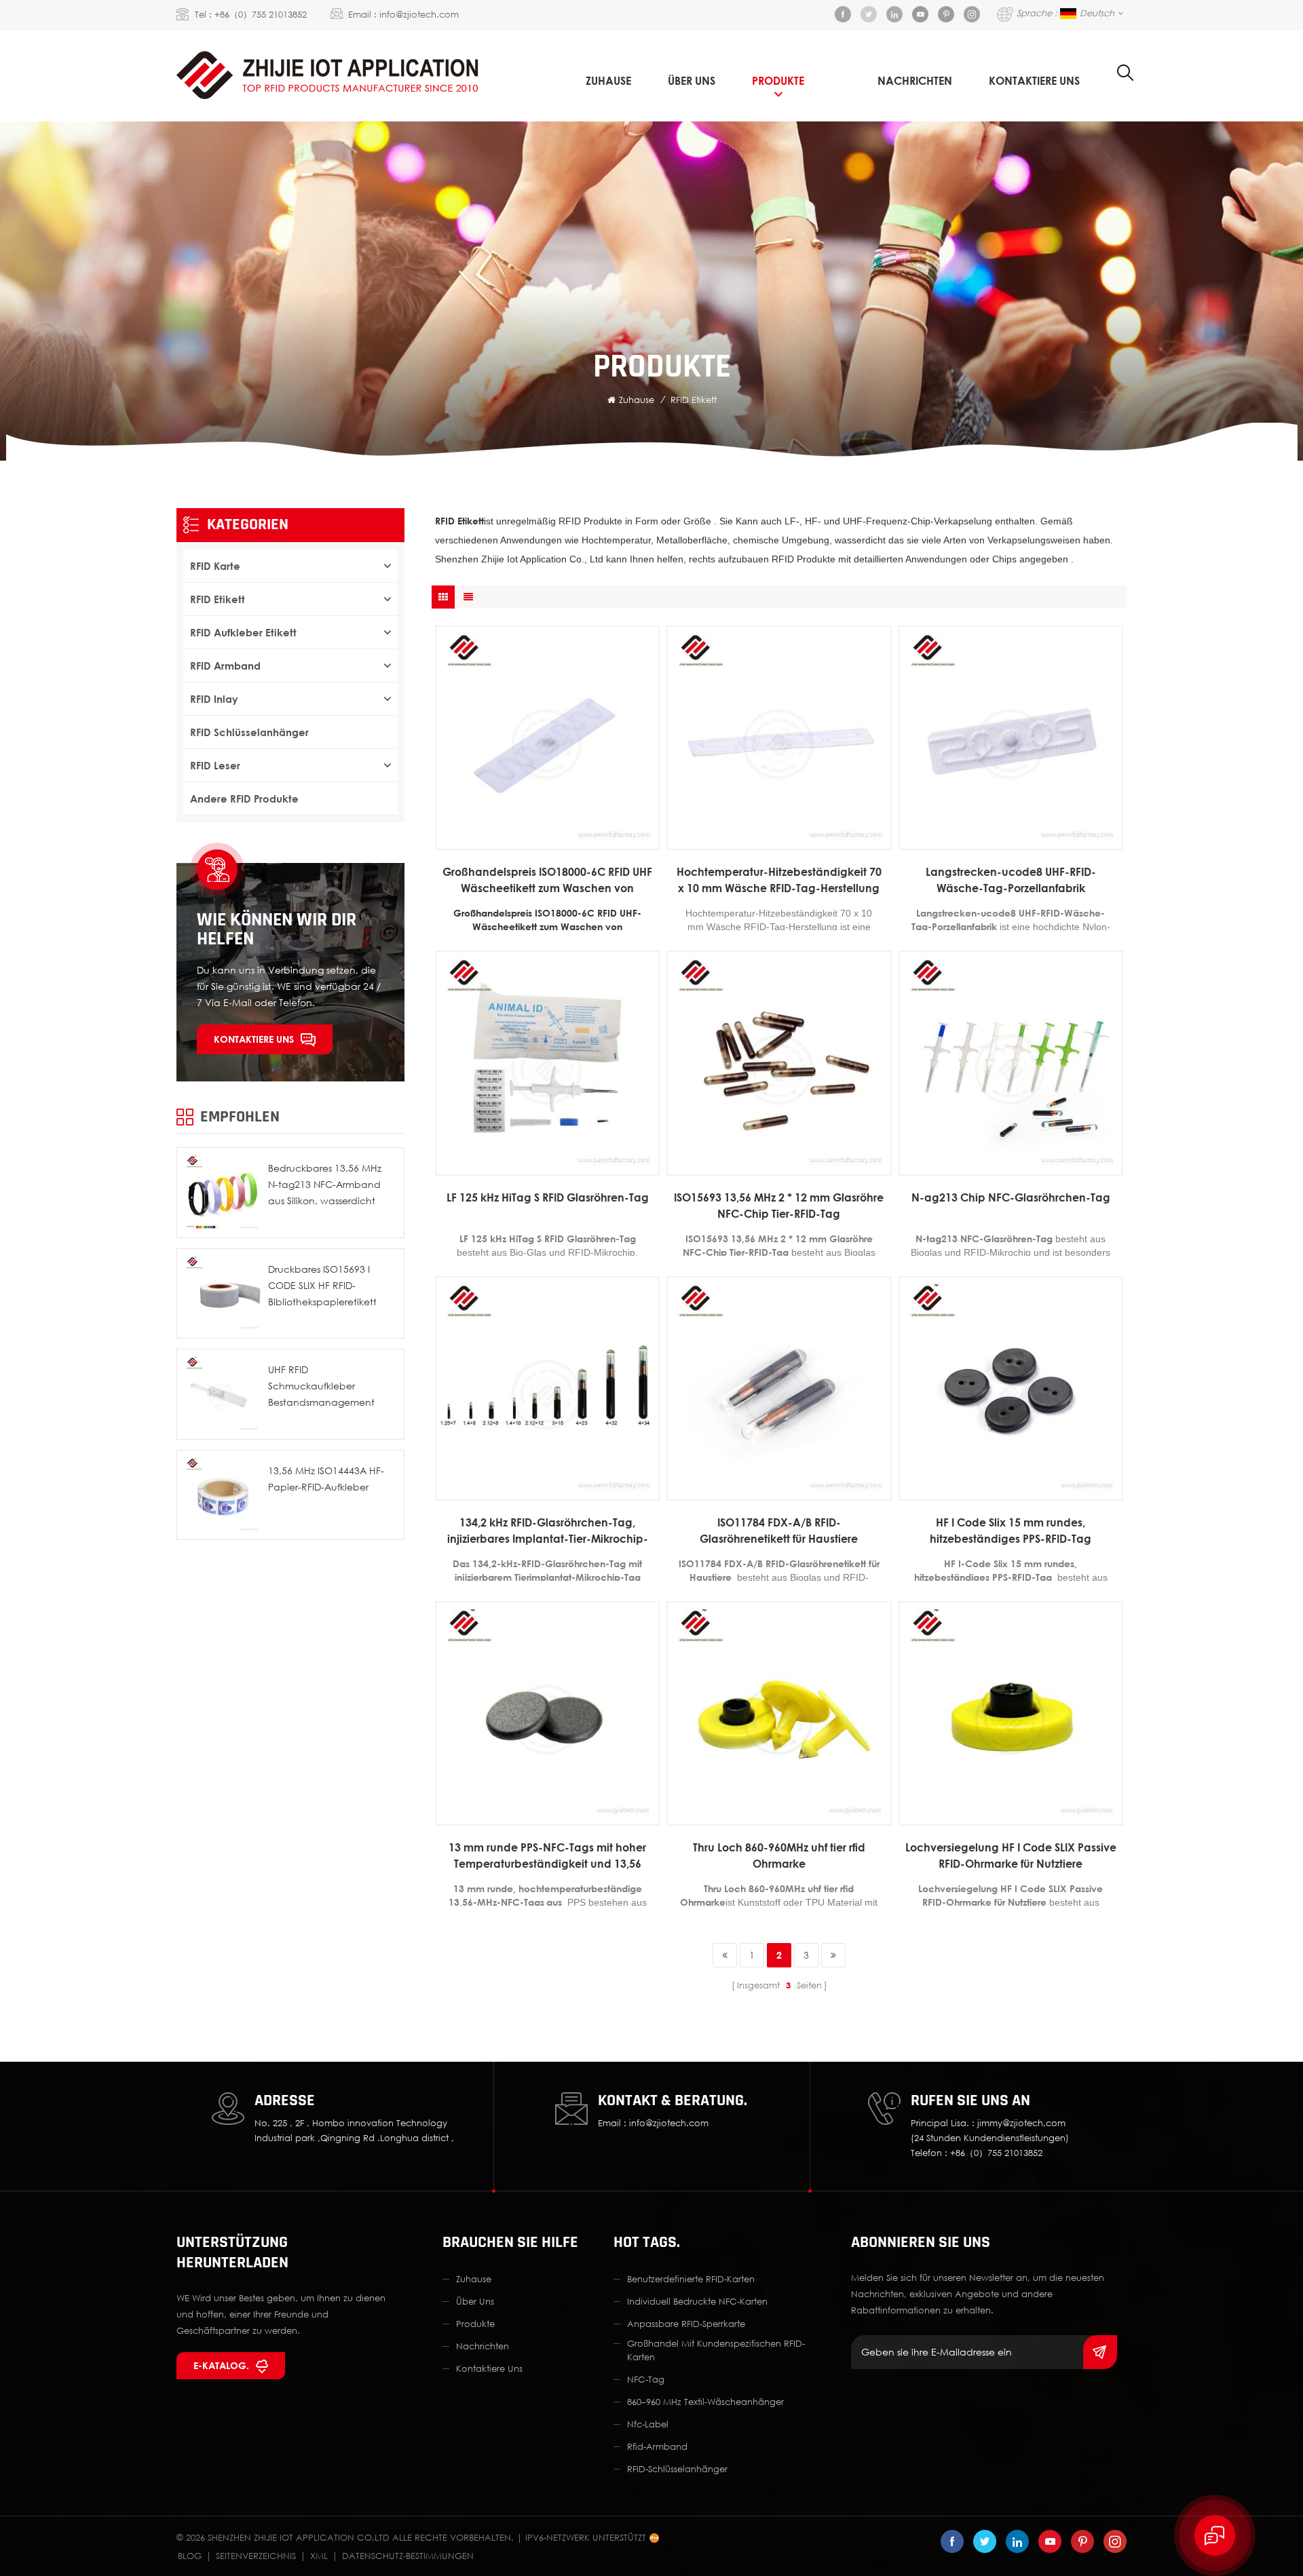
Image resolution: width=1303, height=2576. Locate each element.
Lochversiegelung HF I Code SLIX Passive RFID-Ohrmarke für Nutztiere (1011, 1856)
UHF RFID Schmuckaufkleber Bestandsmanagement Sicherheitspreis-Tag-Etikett (329, 1387)
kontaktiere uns (1034, 81)
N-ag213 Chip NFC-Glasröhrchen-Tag (1011, 1197)
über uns (692, 81)
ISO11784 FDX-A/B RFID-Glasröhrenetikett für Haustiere (779, 1531)
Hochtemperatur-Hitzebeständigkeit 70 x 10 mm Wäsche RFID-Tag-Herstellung (779, 880)
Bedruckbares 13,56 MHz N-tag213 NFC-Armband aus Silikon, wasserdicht (325, 1184)
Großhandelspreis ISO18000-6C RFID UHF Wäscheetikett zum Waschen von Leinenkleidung (547, 881)
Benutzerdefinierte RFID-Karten (691, 2279)
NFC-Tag (646, 2379)
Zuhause (608, 81)
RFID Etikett (694, 400)
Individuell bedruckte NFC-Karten (697, 2301)
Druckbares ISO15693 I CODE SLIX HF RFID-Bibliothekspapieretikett (322, 1285)
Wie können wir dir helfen (277, 929)
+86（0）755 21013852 (261, 14)
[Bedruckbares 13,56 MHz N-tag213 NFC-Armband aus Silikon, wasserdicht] (222, 1193)
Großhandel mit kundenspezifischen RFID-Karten (716, 2350)
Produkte (778, 81)
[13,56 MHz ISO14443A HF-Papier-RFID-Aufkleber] (222, 1495)
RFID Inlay (214, 699)
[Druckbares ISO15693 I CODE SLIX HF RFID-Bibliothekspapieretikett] (222, 1294)
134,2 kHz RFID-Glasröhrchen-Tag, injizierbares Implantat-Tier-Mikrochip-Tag (548, 1531)
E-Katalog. (221, 2365)
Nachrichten (915, 81)
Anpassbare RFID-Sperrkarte (686, 2324)
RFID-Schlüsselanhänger (677, 2469)
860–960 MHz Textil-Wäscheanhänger (705, 2402)
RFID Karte (215, 566)
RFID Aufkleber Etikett (243, 632)
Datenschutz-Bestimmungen (408, 2556)
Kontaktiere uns (254, 1039)
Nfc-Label (648, 2424)
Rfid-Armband (657, 2446)
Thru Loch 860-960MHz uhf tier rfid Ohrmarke (779, 1856)
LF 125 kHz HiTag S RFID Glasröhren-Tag (548, 1197)
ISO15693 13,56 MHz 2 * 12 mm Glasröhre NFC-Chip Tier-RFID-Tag (779, 1206)
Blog (190, 2556)
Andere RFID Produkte (244, 799)
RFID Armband (225, 666)
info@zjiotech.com (419, 14)
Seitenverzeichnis (256, 2556)
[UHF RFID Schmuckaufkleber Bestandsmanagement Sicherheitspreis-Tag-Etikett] (222, 1394)
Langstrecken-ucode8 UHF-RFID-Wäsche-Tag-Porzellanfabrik (1011, 880)
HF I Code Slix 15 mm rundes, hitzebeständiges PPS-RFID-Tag (1011, 1531)
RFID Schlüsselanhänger (249, 732)
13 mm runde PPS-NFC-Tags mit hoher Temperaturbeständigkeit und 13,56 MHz (547, 1856)
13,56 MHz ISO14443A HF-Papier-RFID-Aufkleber (326, 1479)
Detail (541, 840)
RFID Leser (215, 765)
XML (319, 2556)
